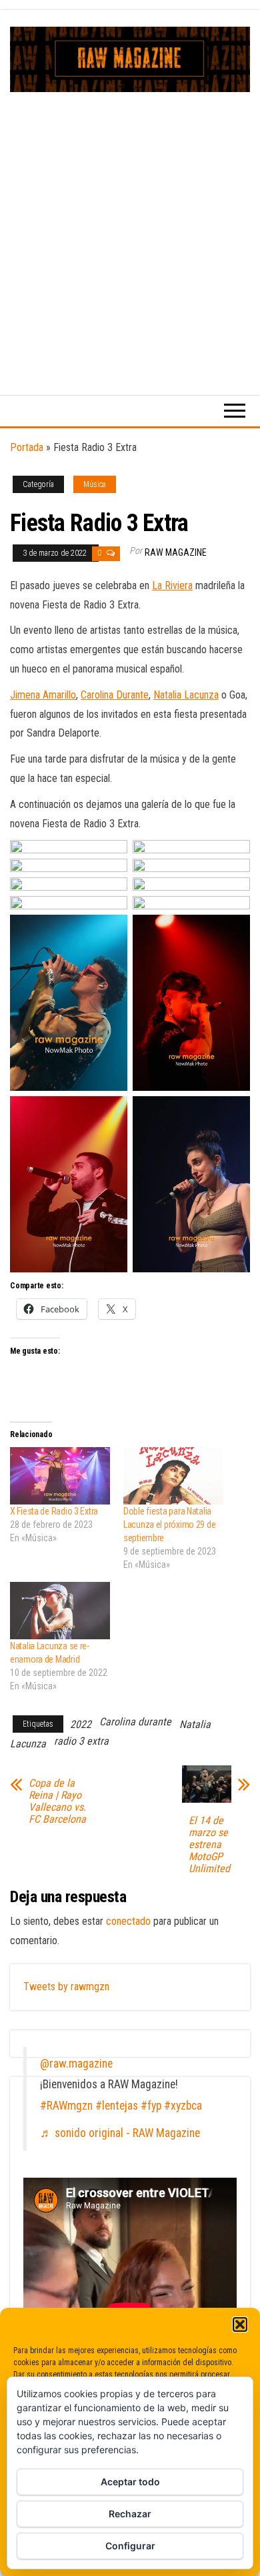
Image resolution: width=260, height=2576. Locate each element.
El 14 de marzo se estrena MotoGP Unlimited (209, 1845)
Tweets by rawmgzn (66, 1987)
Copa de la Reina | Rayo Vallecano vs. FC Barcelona (57, 1801)
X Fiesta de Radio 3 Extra (54, 1511)
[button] (240, 2324)
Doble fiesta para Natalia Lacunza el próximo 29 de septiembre (169, 1525)
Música (95, 484)
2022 (81, 1724)
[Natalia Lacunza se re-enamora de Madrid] (60, 1611)
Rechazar (130, 2514)
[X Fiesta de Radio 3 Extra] (60, 1476)
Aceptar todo (130, 2482)
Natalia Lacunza (186, 695)
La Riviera (172, 585)
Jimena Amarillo (43, 695)
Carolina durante (135, 1722)
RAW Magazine (176, 552)
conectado (128, 1921)
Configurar (130, 2546)
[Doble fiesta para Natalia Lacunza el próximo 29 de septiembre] (173, 1476)
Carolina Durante (115, 695)
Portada (27, 447)
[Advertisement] (130, 229)
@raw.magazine (76, 2064)
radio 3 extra (81, 1741)
